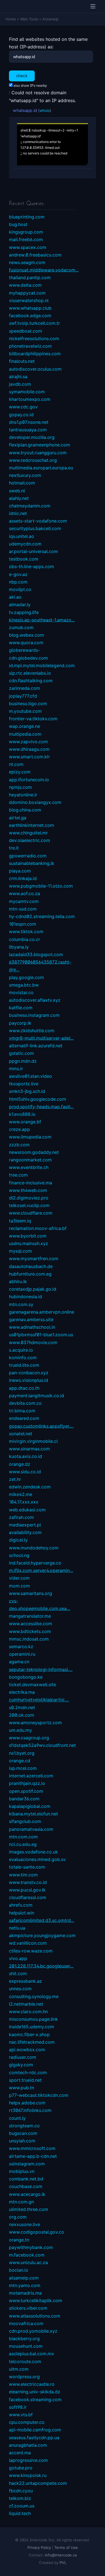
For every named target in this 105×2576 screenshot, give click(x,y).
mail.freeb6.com (26, 239)
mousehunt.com (26, 2346)
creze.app (19, 1129)
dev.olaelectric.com (30, 840)
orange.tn (19, 2240)
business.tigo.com (28, 704)
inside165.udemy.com (32, 2027)
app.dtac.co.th (24, 1388)
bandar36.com (24, 1799)
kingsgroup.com (26, 232)
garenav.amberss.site (31, 1319)
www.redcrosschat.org (33, 460)
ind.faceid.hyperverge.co (35, 1563)
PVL (63, 2563)
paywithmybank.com (31, 2247)
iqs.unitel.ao (22, 536)
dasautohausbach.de (31, 1266)
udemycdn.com (25, 544)
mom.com (19, 1586)
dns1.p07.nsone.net (29, 422)
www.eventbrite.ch (29, 1167)
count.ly (17, 2118)
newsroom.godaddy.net (34, 1152)
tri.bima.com (22, 1411)
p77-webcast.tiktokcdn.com (39, 2095)
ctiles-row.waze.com (31, 1951)
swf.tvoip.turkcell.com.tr (34, 323)
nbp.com (18, 582)
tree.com (18, 1175)
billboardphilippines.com (35, 354)
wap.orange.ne (25, 726)
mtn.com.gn (21, 2202)
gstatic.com (21, 1053)
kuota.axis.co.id (25, 1456)
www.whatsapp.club (30, 308)
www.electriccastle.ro (32, 2384)
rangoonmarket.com (30, 1160)
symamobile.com (27, 392)
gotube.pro (21, 2468)
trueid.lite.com (24, 1365)
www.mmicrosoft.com (32, 2148)
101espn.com (23, 924)
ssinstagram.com (27, 2164)
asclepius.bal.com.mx (32, 2354)
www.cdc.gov (23, 407)
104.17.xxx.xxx (24, 1502)
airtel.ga (18, 818)
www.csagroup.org (29, 1738)
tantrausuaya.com (28, 430)
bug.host (18, 224)
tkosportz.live (24, 1084)
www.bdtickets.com (30, 1631)
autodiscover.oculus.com (35, 369)
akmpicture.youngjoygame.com (42, 1935)
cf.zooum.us (22, 2506)
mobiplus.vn (22, 2171)
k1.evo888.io (22, 1114)
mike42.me (21, 1494)
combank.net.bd (26, 2179)
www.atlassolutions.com (35, 2316)
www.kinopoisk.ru (28, 2475)
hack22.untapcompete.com (38, 2483)
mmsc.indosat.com (29, 1639)
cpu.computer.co (27, 2422)
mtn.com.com (23, 1837)
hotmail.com (22, 483)
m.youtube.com (25, 711)
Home (11, 19)
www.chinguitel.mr (28, 833)
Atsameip (50, 19)
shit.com (18, 1973)
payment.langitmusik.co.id (37, 1396)
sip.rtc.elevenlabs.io (30, 673)
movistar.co (21, 992)
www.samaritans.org (31, 1593)
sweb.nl (17, 491)
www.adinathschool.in (32, 1327)
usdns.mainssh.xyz (29, 1243)
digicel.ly (18, 1540)
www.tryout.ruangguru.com (38, 453)
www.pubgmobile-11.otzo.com (41, 886)
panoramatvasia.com (31, 1829)
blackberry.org (24, 2339)
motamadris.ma (25, 2293)
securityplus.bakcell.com (35, 528)
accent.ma (20, 2453)
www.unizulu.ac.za (28, 2262)
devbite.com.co (25, 1403)
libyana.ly (19, 947)
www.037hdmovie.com (33, 1342)
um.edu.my (20, 1730)
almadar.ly (20, 604)
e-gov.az (18, 574)
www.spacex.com (28, 247)
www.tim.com (23, 1875)
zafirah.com (21, 1517)
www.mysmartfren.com (34, 1258)
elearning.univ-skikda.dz (35, 2392)
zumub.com (21, 627)
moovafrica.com (26, 2323)
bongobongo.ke (26, 1677)
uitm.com (19, 2369)
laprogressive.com (28, 2460)
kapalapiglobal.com (30, 1806)
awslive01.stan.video (31, 1076)
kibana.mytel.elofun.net (33, 1814)
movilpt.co (20, 589)
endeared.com (24, 1418)
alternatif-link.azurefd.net (36, 1046)
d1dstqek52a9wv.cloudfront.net (42, 1745)
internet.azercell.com (31, 1776)
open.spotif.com (26, 1791)
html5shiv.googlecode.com (38, 1099)
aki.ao (15, 597)
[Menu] (93, 6)
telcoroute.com (25, 2361)
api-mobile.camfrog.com (35, 2430)
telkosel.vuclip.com (29, 1205)
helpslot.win (22, 1913)
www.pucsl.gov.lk (27, 1890)
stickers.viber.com (28, 2308)
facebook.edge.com (30, 316)
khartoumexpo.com (30, 399)
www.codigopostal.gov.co (37, 2232)
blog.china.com (25, 810)
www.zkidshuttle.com (32, 1031)
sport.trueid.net (25, 2080)
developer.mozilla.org (32, 437)
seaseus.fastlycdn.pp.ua (34, 2438)
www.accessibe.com (31, 1624)
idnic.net (18, 513)
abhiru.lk (18, 1281)
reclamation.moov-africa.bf (38, 1228)
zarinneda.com (25, 688)
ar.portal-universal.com (33, 551)
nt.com (16, 764)
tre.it (14, 848)
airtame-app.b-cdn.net (33, 2156)
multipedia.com (25, 734)
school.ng (19, 1555)
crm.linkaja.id (23, 878)
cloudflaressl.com (28, 1897)
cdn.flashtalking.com (31, 681)
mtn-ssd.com (23, 909)
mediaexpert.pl (25, 1525)
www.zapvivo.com (28, 742)
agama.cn (19, 1662)
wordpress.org (24, 2377)
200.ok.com (22, 1715)
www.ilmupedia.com (30, 1137)
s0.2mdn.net (22, 1707)
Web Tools (29, 19)
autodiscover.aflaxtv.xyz (35, 1000)
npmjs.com (20, 787)
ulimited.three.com (29, 2209)
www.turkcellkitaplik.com (36, 2300)
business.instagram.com (34, 1015)
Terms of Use (66, 2547)
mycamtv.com (24, 901)
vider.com (19, 1578)
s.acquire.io (21, 1350)
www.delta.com (25, 285)
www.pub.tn (22, 2088)
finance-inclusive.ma (31, 1183)
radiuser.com (23, 2057)
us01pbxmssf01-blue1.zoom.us (41, 1335)
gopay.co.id (21, 415)
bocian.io (19, 2270)
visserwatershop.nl (29, 300)
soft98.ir (18, 2407)
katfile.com (21, 1008)
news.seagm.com (27, 262)
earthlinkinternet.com (32, 825)
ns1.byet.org (22, 1753)
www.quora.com (26, 643)
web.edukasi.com (27, 1510)
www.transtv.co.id (28, 1882)
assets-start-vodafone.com (38, 521)
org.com (18, 2217)
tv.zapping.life (24, 612)
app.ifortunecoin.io (29, 780)
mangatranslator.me (30, 1616)
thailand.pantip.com (30, 277)
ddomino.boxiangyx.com (35, 802)
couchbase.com (26, 2186)
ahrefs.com (21, 1905)
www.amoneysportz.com (35, 1723)
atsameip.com (24, 2278)
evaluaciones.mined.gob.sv (37, 1859)
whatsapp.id (25, 110)
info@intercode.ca (61, 2555)
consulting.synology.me (34, 1996)
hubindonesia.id (25, 1297)
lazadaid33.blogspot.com (36, 954)
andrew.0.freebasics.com (35, 255)
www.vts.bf (21, 2415)
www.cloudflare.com (31, 1213)
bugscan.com (23, 2133)
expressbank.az (25, 1981)
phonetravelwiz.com (30, 346)
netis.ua (17, 1928)
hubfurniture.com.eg (30, 1274)
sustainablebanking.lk (32, 863)
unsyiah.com (22, 2141)
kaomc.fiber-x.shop (29, 2034)
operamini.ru (22, 1654)
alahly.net (19, 498)
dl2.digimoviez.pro (29, 1198)
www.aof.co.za (25, 893)
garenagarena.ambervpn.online (42, 1312)
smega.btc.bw (24, 985)
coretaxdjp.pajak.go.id (33, 1289)
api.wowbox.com (27, 2050)
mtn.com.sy (21, 1304)
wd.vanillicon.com (28, 1943)
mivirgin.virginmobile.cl (33, 1441)
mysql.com (20, 1251)
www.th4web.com (28, 1190)
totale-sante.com (27, 1867)
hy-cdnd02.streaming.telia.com (42, 916)
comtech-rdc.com (28, 2072)
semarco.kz (21, 1646)
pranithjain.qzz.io (27, 1783)
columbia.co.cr (25, 939)
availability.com (25, 1532)
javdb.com (20, 384)
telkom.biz (20, 2498)
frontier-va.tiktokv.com (33, 719)
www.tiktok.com (26, 931)
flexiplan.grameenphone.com (39, 445)
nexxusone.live (25, 2224)
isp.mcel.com (23, 1768)
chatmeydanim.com (30, 506)
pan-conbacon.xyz (29, 1373)
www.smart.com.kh (29, 757)
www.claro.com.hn (28, 2012)
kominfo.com (23, 1358)
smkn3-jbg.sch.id (27, 1091)
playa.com (20, 871)
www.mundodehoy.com (34, 1548)
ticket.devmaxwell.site (32, 1685)
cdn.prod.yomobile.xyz (33, 2331)
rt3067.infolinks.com (30, 2110)
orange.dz (20, 1464)
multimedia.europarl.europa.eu (41, 468)
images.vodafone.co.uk (33, 1852)
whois (45, 110)
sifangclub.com (25, 1821)
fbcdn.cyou (21, 2491)
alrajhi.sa (18, 377)
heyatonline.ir (23, 795)
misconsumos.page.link (33, 2019)
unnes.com (20, 1989)
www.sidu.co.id (25, 1472)
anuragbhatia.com (28, 2445)
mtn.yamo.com (25, 2285)
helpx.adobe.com (27, 2103)
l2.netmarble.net (26, 2004)
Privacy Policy (39, 2547)
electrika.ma (22, 1692)
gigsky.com (21, 2065)
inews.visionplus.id (29, 1380)
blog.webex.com (26, 635)
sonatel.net (21, 1434)
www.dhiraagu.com (29, 749)
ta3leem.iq (20, 1221)
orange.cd (20, 1761)
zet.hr (15, 1479)
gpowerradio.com (28, 856)
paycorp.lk (20, 1023)
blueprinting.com (27, 217)
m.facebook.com (27, 2255)
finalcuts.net (22, 361)
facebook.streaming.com (35, 2399)
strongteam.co (24, 2126)
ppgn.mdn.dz (23, 1061)
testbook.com (24, 559)
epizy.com (20, 772)
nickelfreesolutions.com (34, 338)
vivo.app (18, 1958)
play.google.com (26, 977)
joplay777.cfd (23, 696)
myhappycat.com (27, 293)
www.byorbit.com (28, 1236)
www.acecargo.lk (27, 2194)
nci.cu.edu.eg (23, 1844)
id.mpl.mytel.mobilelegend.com (42, 665)
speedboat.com (25, 331)
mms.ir (16, 1069)
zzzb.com (19, 1145)
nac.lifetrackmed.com (32, 2042)
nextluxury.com (25, 475)
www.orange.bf (25, 1122)
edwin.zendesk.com (30, 1487)
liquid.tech (20, 2513)
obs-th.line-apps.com (32, 566)
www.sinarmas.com (29, 1449)
